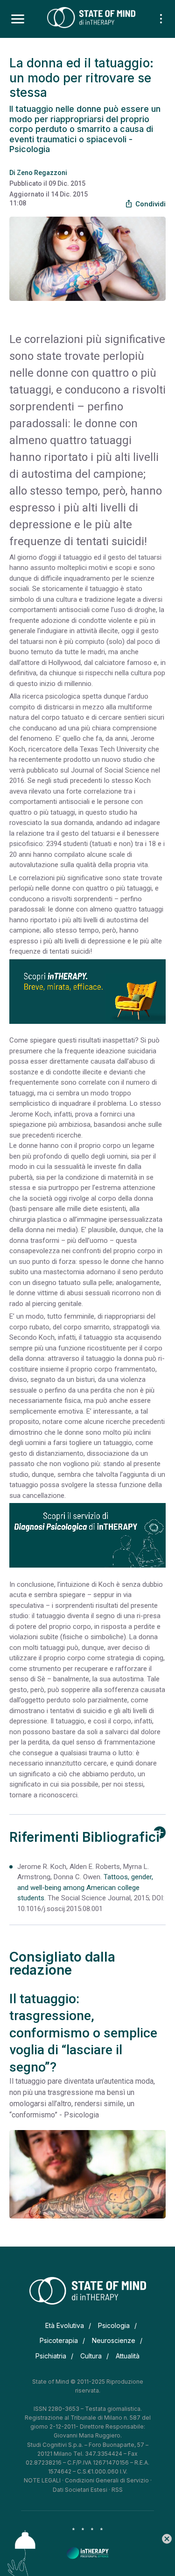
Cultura (91, 2356)
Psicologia (114, 2325)
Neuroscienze (114, 2340)
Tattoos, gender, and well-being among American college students (85, 1887)
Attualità (128, 2356)
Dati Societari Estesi (80, 2490)
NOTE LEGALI (42, 2480)
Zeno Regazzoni (42, 173)
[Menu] (18, 19)
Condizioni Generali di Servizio (107, 2480)
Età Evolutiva (65, 2325)
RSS (117, 2490)
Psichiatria (51, 2356)
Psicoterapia (59, 2340)
